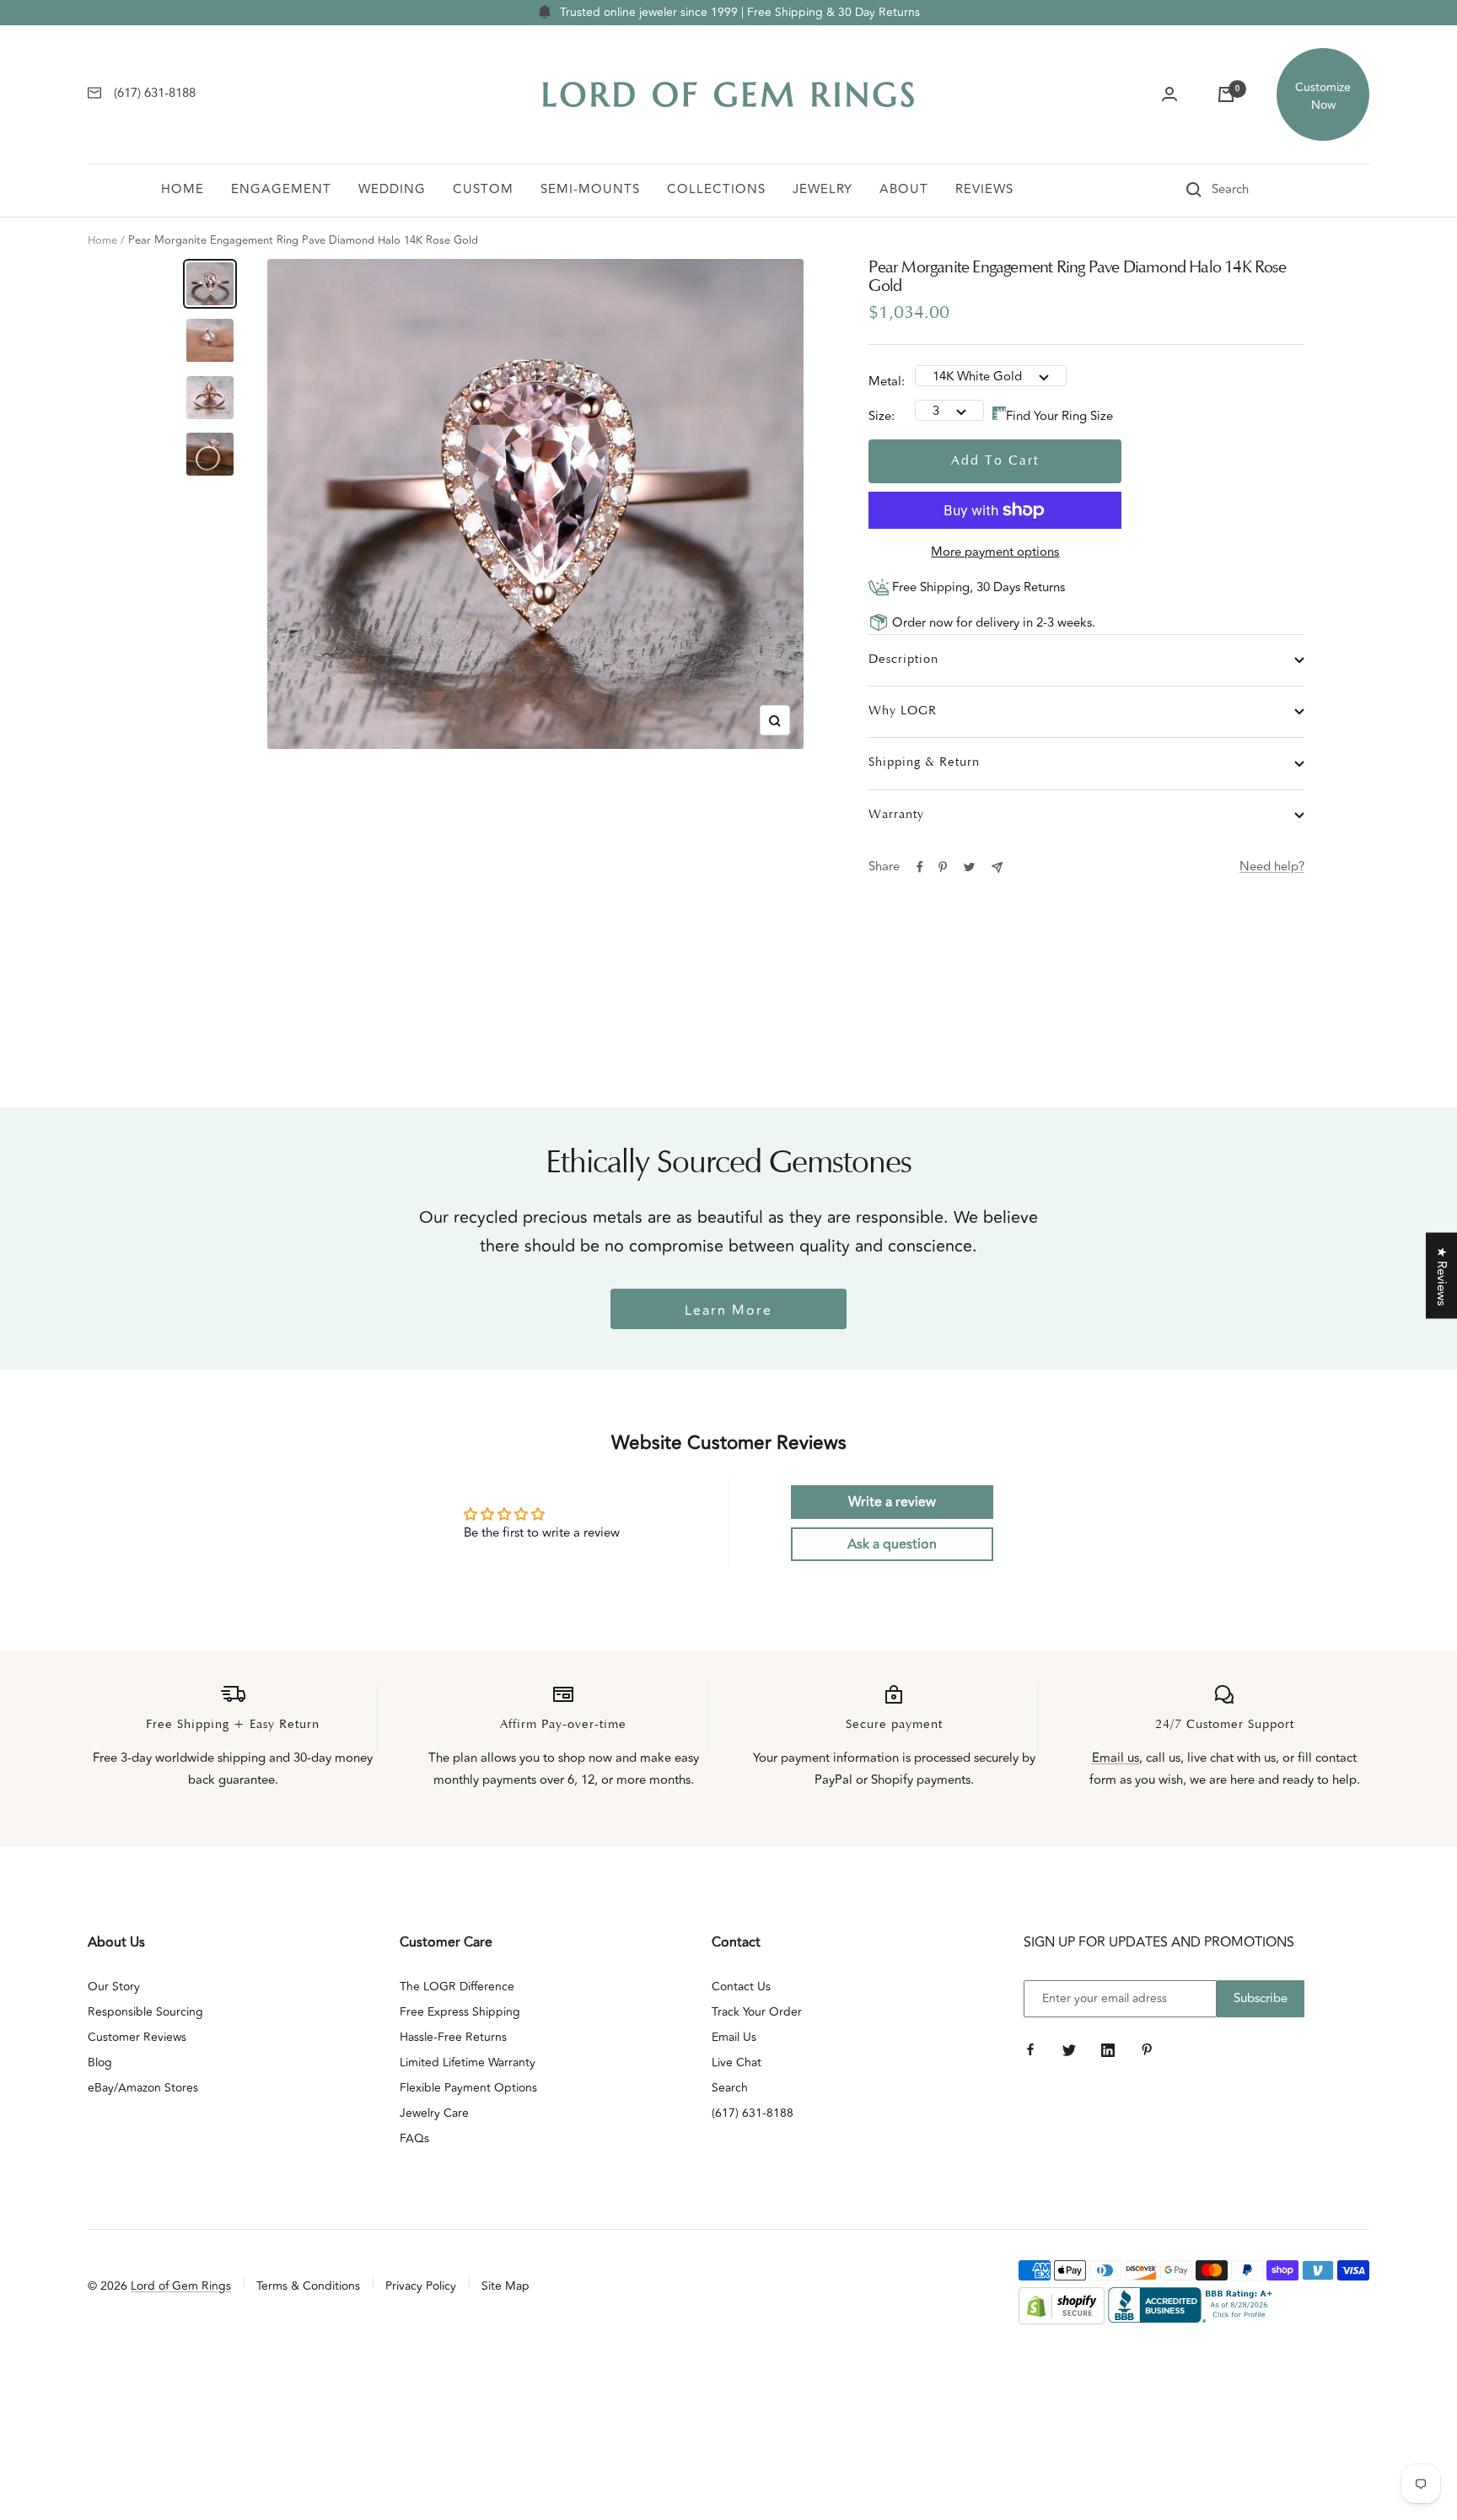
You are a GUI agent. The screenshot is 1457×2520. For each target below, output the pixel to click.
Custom (483, 189)
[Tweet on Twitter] (969, 867)
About (904, 189)
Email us (1116, 1758)
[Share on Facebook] (920, 867)
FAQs (414, 2138)
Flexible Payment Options (468, 2088)
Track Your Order (757, 2012)
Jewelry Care (434, 2113)
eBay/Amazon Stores (143, 2088)
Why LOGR (903, 711)
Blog (100, 2062)
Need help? (1272, 867)
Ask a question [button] (892, 1544)
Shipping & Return (924, 763)
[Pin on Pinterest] (943, 867)
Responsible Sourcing (145, 2012)
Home (183, 189)
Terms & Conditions (308, 2286)
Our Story (114, 1987)
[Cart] (1226, 94)
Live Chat (737, 2062)
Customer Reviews (137, 2037)
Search (730, 2088)
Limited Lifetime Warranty (468, 2062)
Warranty (896, 815)
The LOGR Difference (457, 1987)
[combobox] (1254, 190)
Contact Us (741, 1987)
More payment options (995, 552)
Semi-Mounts (590, 189)
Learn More (728, 1311)
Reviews (984, 189)
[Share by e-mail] (997, 867)
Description (903, 660)
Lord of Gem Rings (181, 2286)
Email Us (734, 2037)
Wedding (392, 189)
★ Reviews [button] (1441, 1276)
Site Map (505, 2286)
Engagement (281, 189)
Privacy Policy (421, 2286)
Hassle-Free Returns (453, 2037)
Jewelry (823, 189)
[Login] (1169, 94)
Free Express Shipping (460, 2012)
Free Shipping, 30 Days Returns (977, 587)
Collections (716, 189)
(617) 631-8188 (753, 2113)
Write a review (892, 1502)
